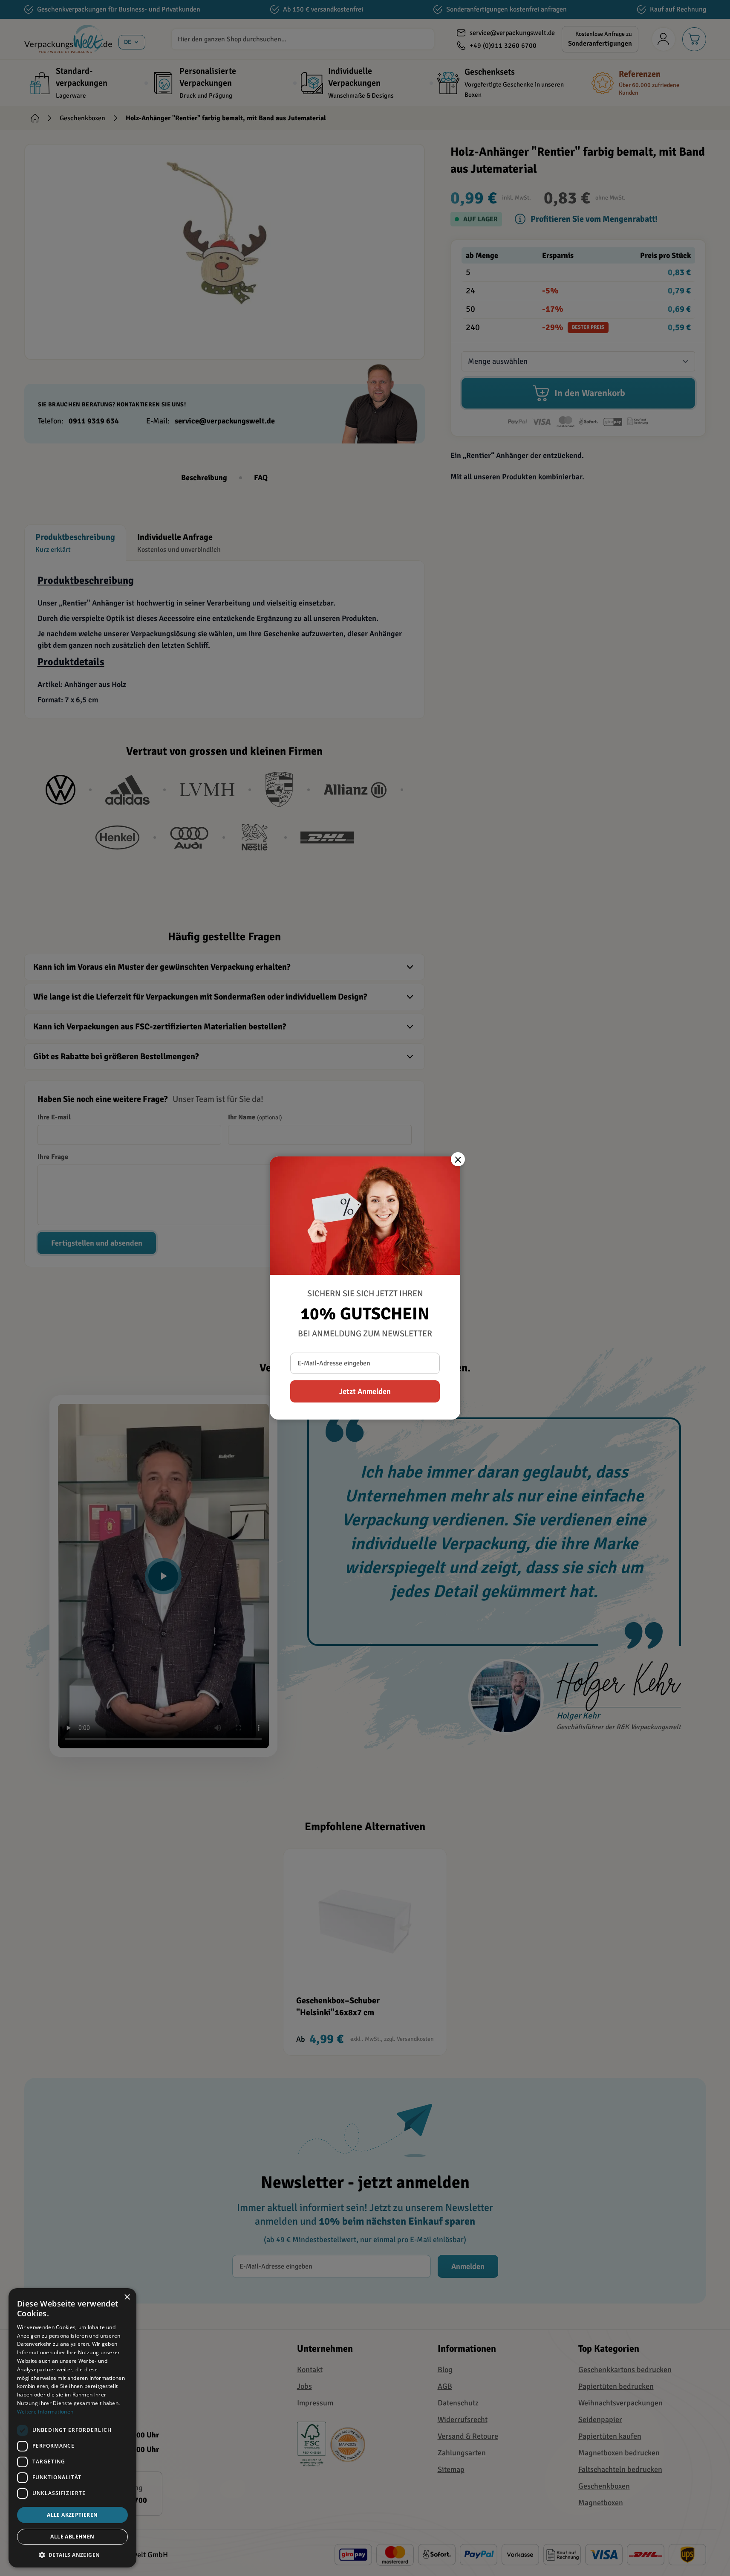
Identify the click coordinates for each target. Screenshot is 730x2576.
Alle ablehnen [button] (72, 2537)
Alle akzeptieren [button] (72, 2515)
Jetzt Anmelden (365, 1391)
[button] (72, 2555)
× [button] (127, 2297)
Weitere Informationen (45, 2412)
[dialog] (72, 2428)
